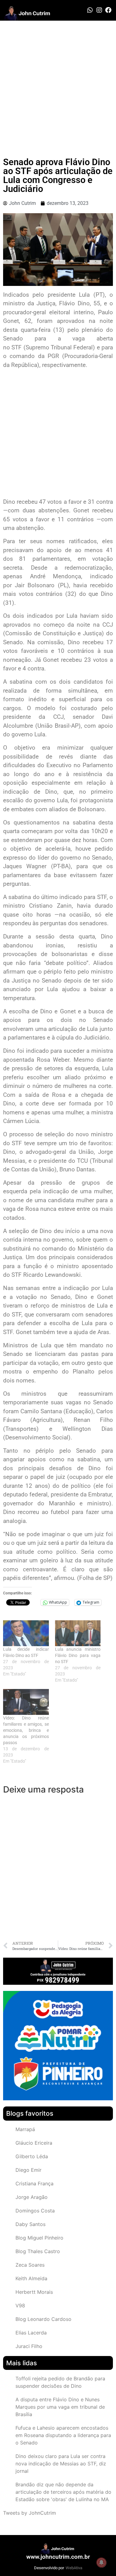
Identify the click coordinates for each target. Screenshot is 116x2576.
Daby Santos (30, 2224)
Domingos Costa (35, 2211)
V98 (20, 2305)
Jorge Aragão (32, 2197)
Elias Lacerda (31, 2333)
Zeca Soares (30, 2265)
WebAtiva (74, 2568)
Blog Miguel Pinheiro (39, 2238)
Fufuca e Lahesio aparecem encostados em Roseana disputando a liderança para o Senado (63, 2435)
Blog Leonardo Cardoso (43, 2319)
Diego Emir (28, 2170)
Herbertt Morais (34, 2292)
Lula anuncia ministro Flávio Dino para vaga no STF (78, 1655)
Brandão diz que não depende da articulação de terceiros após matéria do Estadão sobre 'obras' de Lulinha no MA (63, 2492)
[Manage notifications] (101, 2562)
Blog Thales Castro (38, 2251)
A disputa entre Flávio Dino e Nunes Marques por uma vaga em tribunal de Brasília (60, 2407)
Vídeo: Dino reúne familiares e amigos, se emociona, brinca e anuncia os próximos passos (26, 1730)
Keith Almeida (31, 2278)
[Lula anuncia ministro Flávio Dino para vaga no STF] (78, 1633)
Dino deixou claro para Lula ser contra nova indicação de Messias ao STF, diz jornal (61, 2464)
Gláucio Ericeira (34, 2143)
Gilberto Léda (32, 2156)
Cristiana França (34, 2183)
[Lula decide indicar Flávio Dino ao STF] (26, 1633)
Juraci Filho (29, 2346)
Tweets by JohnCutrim (30, 2513)
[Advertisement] (58, 81)
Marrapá (25, 2129)
